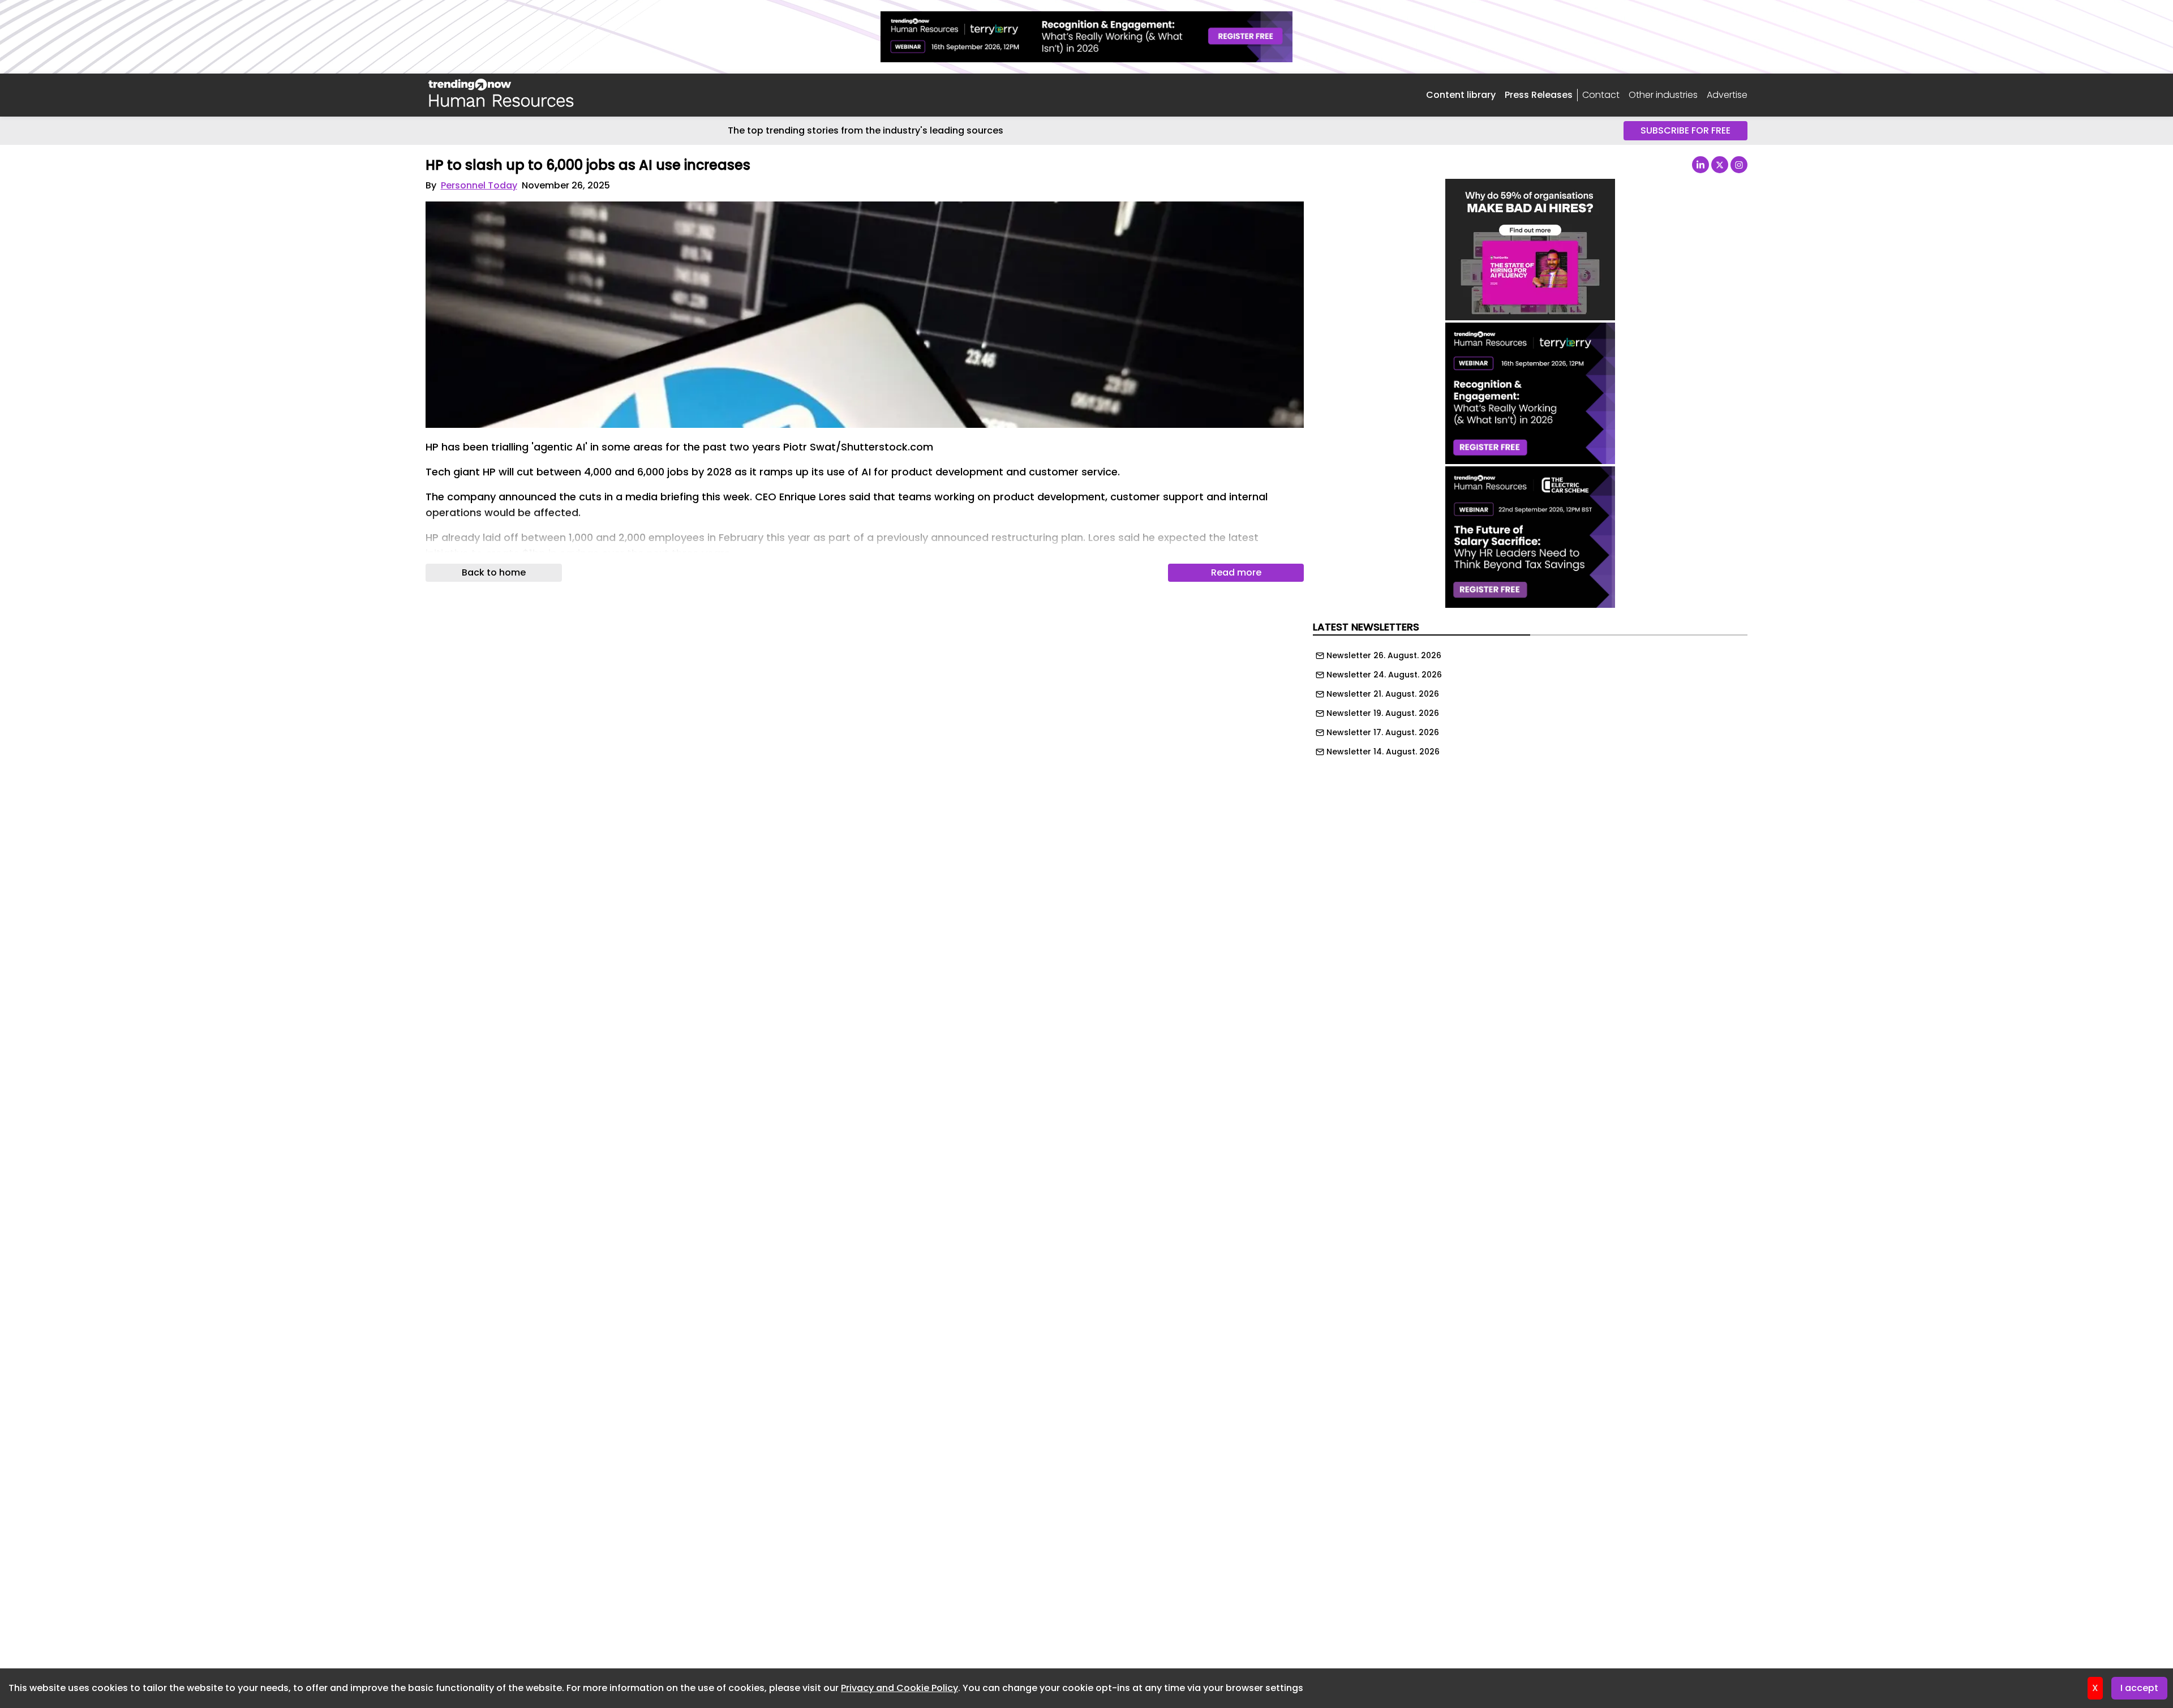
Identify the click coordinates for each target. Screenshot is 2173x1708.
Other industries (1663, 95)
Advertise (1727, 95)
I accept (2139, 1688)
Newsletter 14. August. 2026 (1383, 752)
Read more (1236, 572)
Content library (1461, 95)
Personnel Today (479, 185)
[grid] (1530, 701)
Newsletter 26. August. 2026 (1384, 655)
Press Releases (1539, 95)
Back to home (494, 572)
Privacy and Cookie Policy (899, 1688)
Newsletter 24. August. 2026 (1384, 675)
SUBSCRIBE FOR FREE (1685, 130)
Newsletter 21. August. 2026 (1383, 694)
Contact (1601, 95)
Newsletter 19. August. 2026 (1383, 713)
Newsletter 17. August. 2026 (1383, 732)
